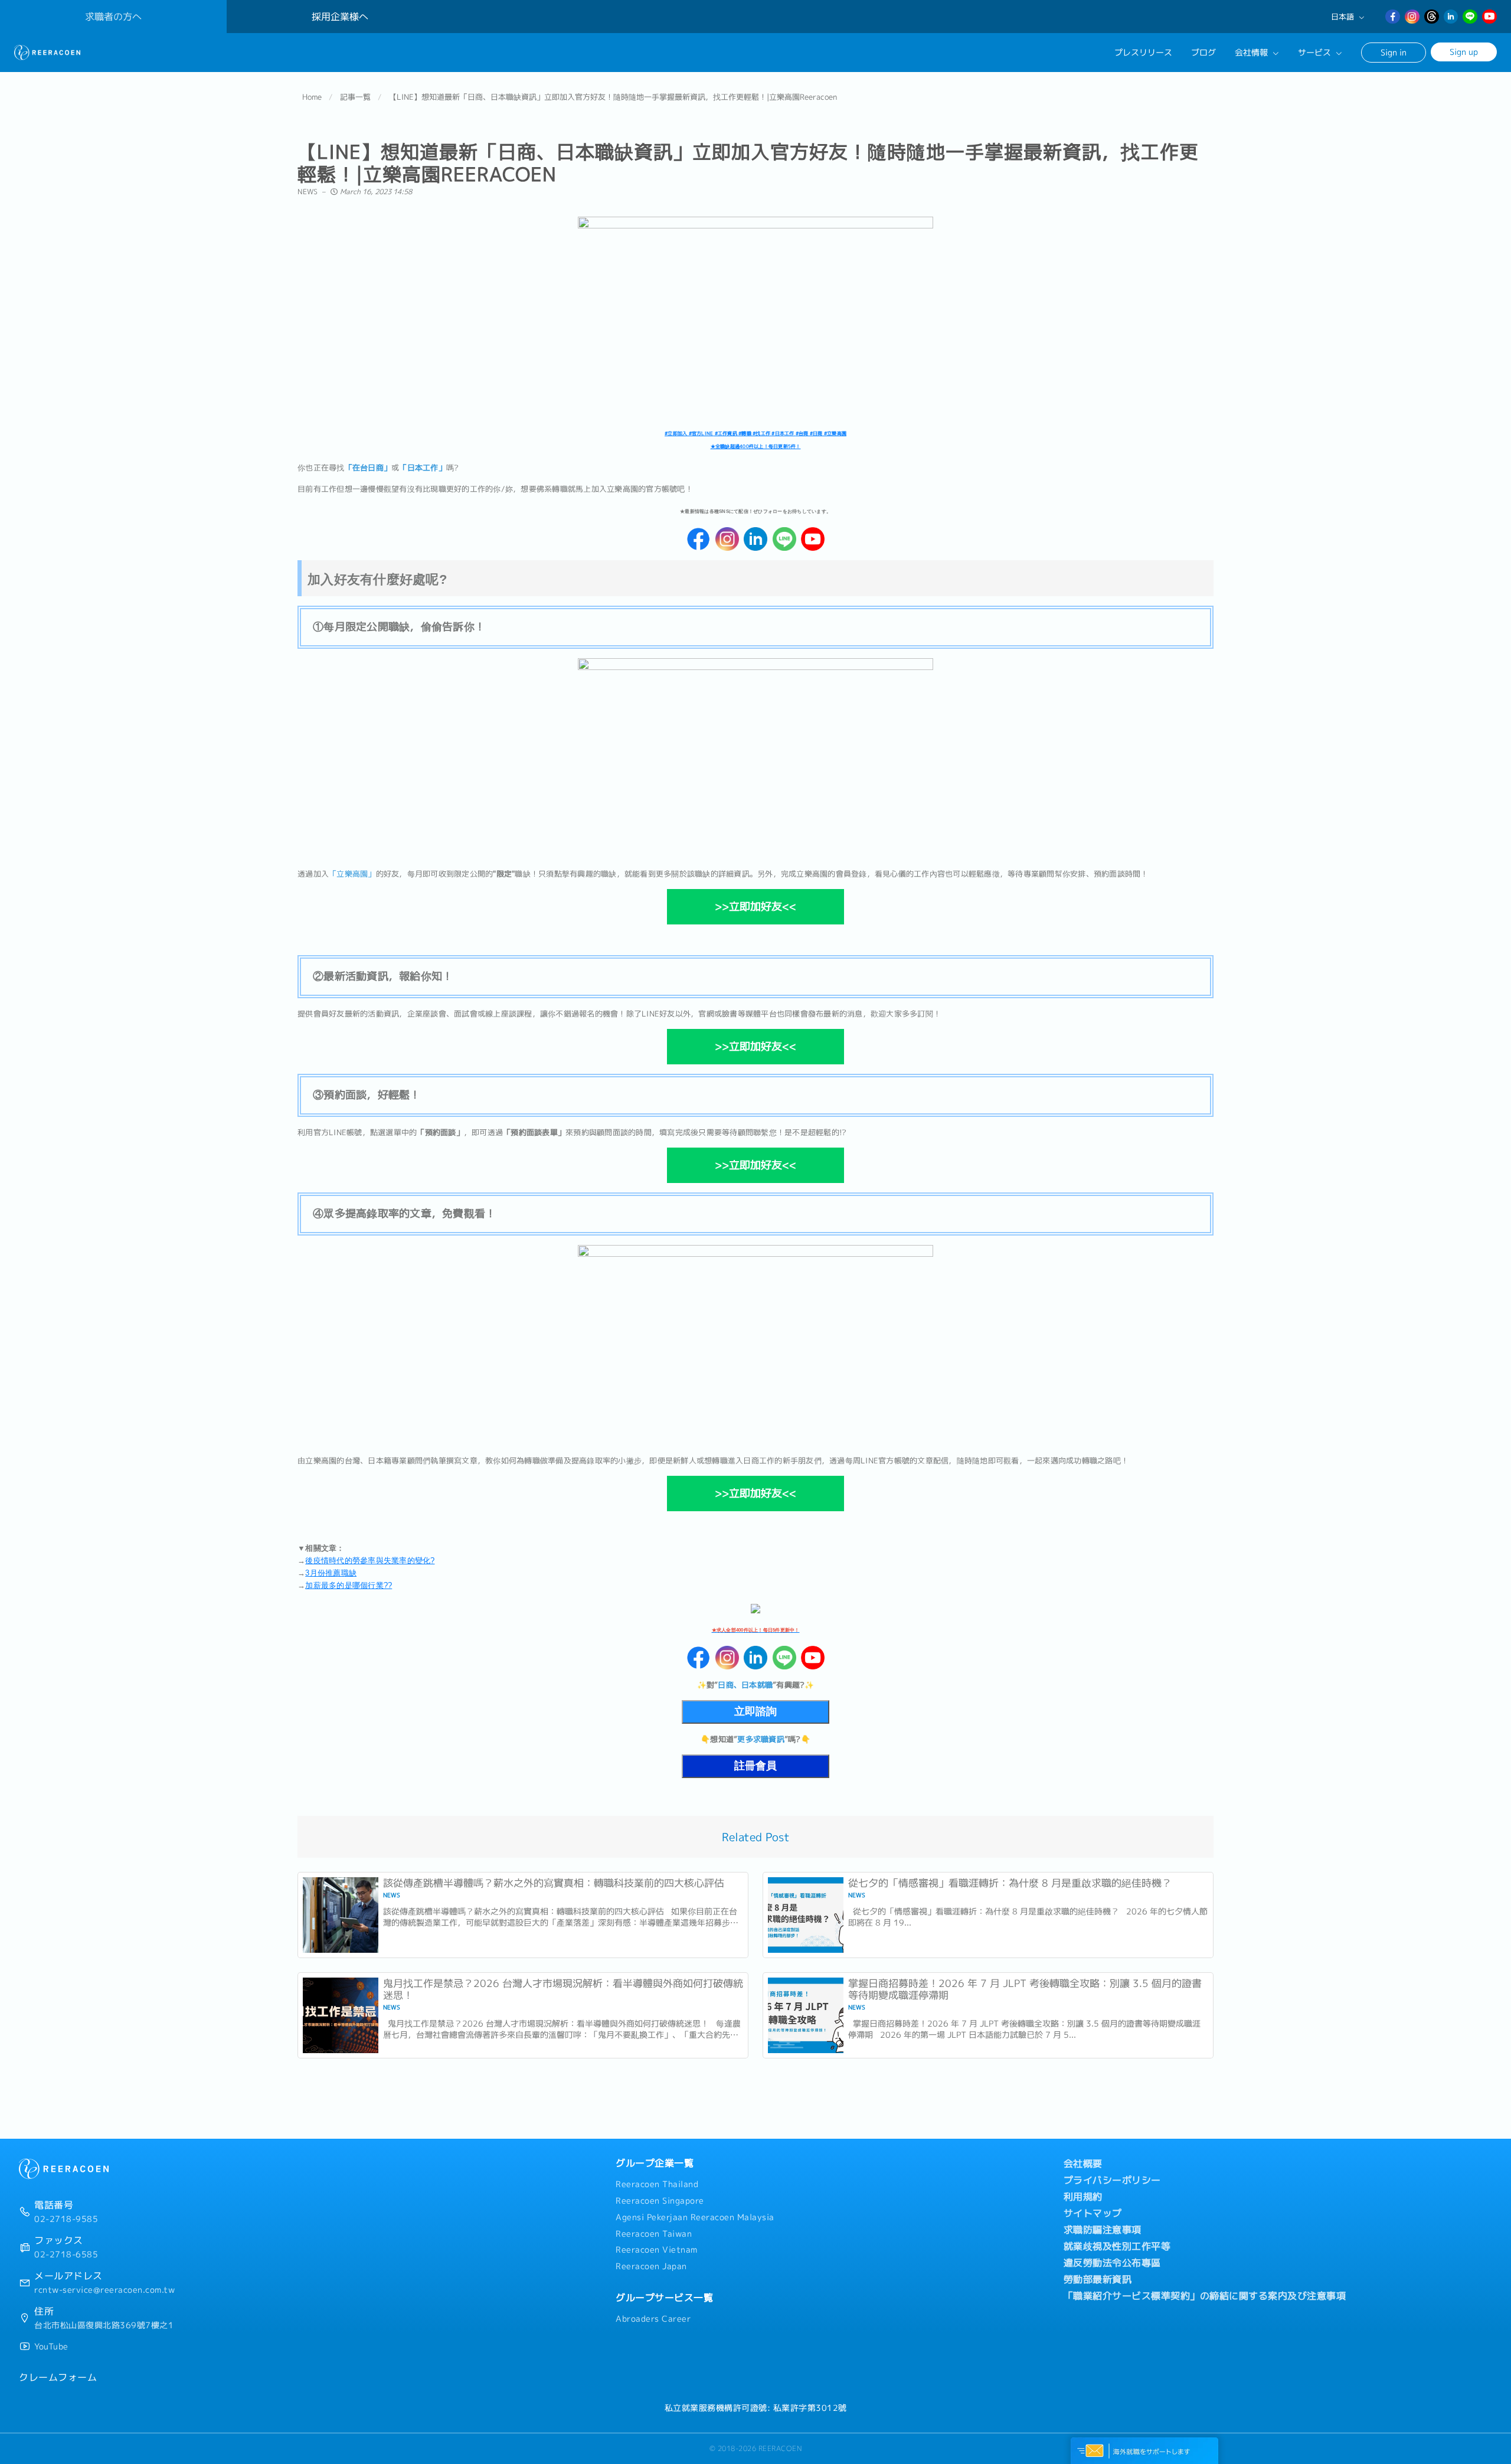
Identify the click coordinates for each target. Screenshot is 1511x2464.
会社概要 (1083, 2164)
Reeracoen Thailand (657, 2184)
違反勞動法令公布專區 (1112, 2263)
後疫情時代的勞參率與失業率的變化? (370, 1561)
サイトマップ (1093, 2213)
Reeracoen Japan (651, 2266)
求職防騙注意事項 (1103, 2230)
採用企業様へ (340, 17)
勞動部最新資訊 (1098, 2279)
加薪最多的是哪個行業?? (349, 1585)
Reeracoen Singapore (660, 2201)
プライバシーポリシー (1112, 2180)
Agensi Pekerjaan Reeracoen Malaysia (695, 2217)
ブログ (1203, 53)
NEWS (308, 192)
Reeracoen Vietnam (657, 2250)
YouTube (51, 2347)
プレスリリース (1143, 53)
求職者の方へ (113, 17)
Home (312, 97)
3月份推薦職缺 (331, 1573)
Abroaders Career (653, 2319)
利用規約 (1083, 2197)
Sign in (1394, 52)
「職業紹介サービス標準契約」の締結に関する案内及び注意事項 (1205, 2296)
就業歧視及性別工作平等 (1117, 2246)
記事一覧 (355, 97)
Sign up (1464, 52)
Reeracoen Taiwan (654, 2234)
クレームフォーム (58, 2377)
